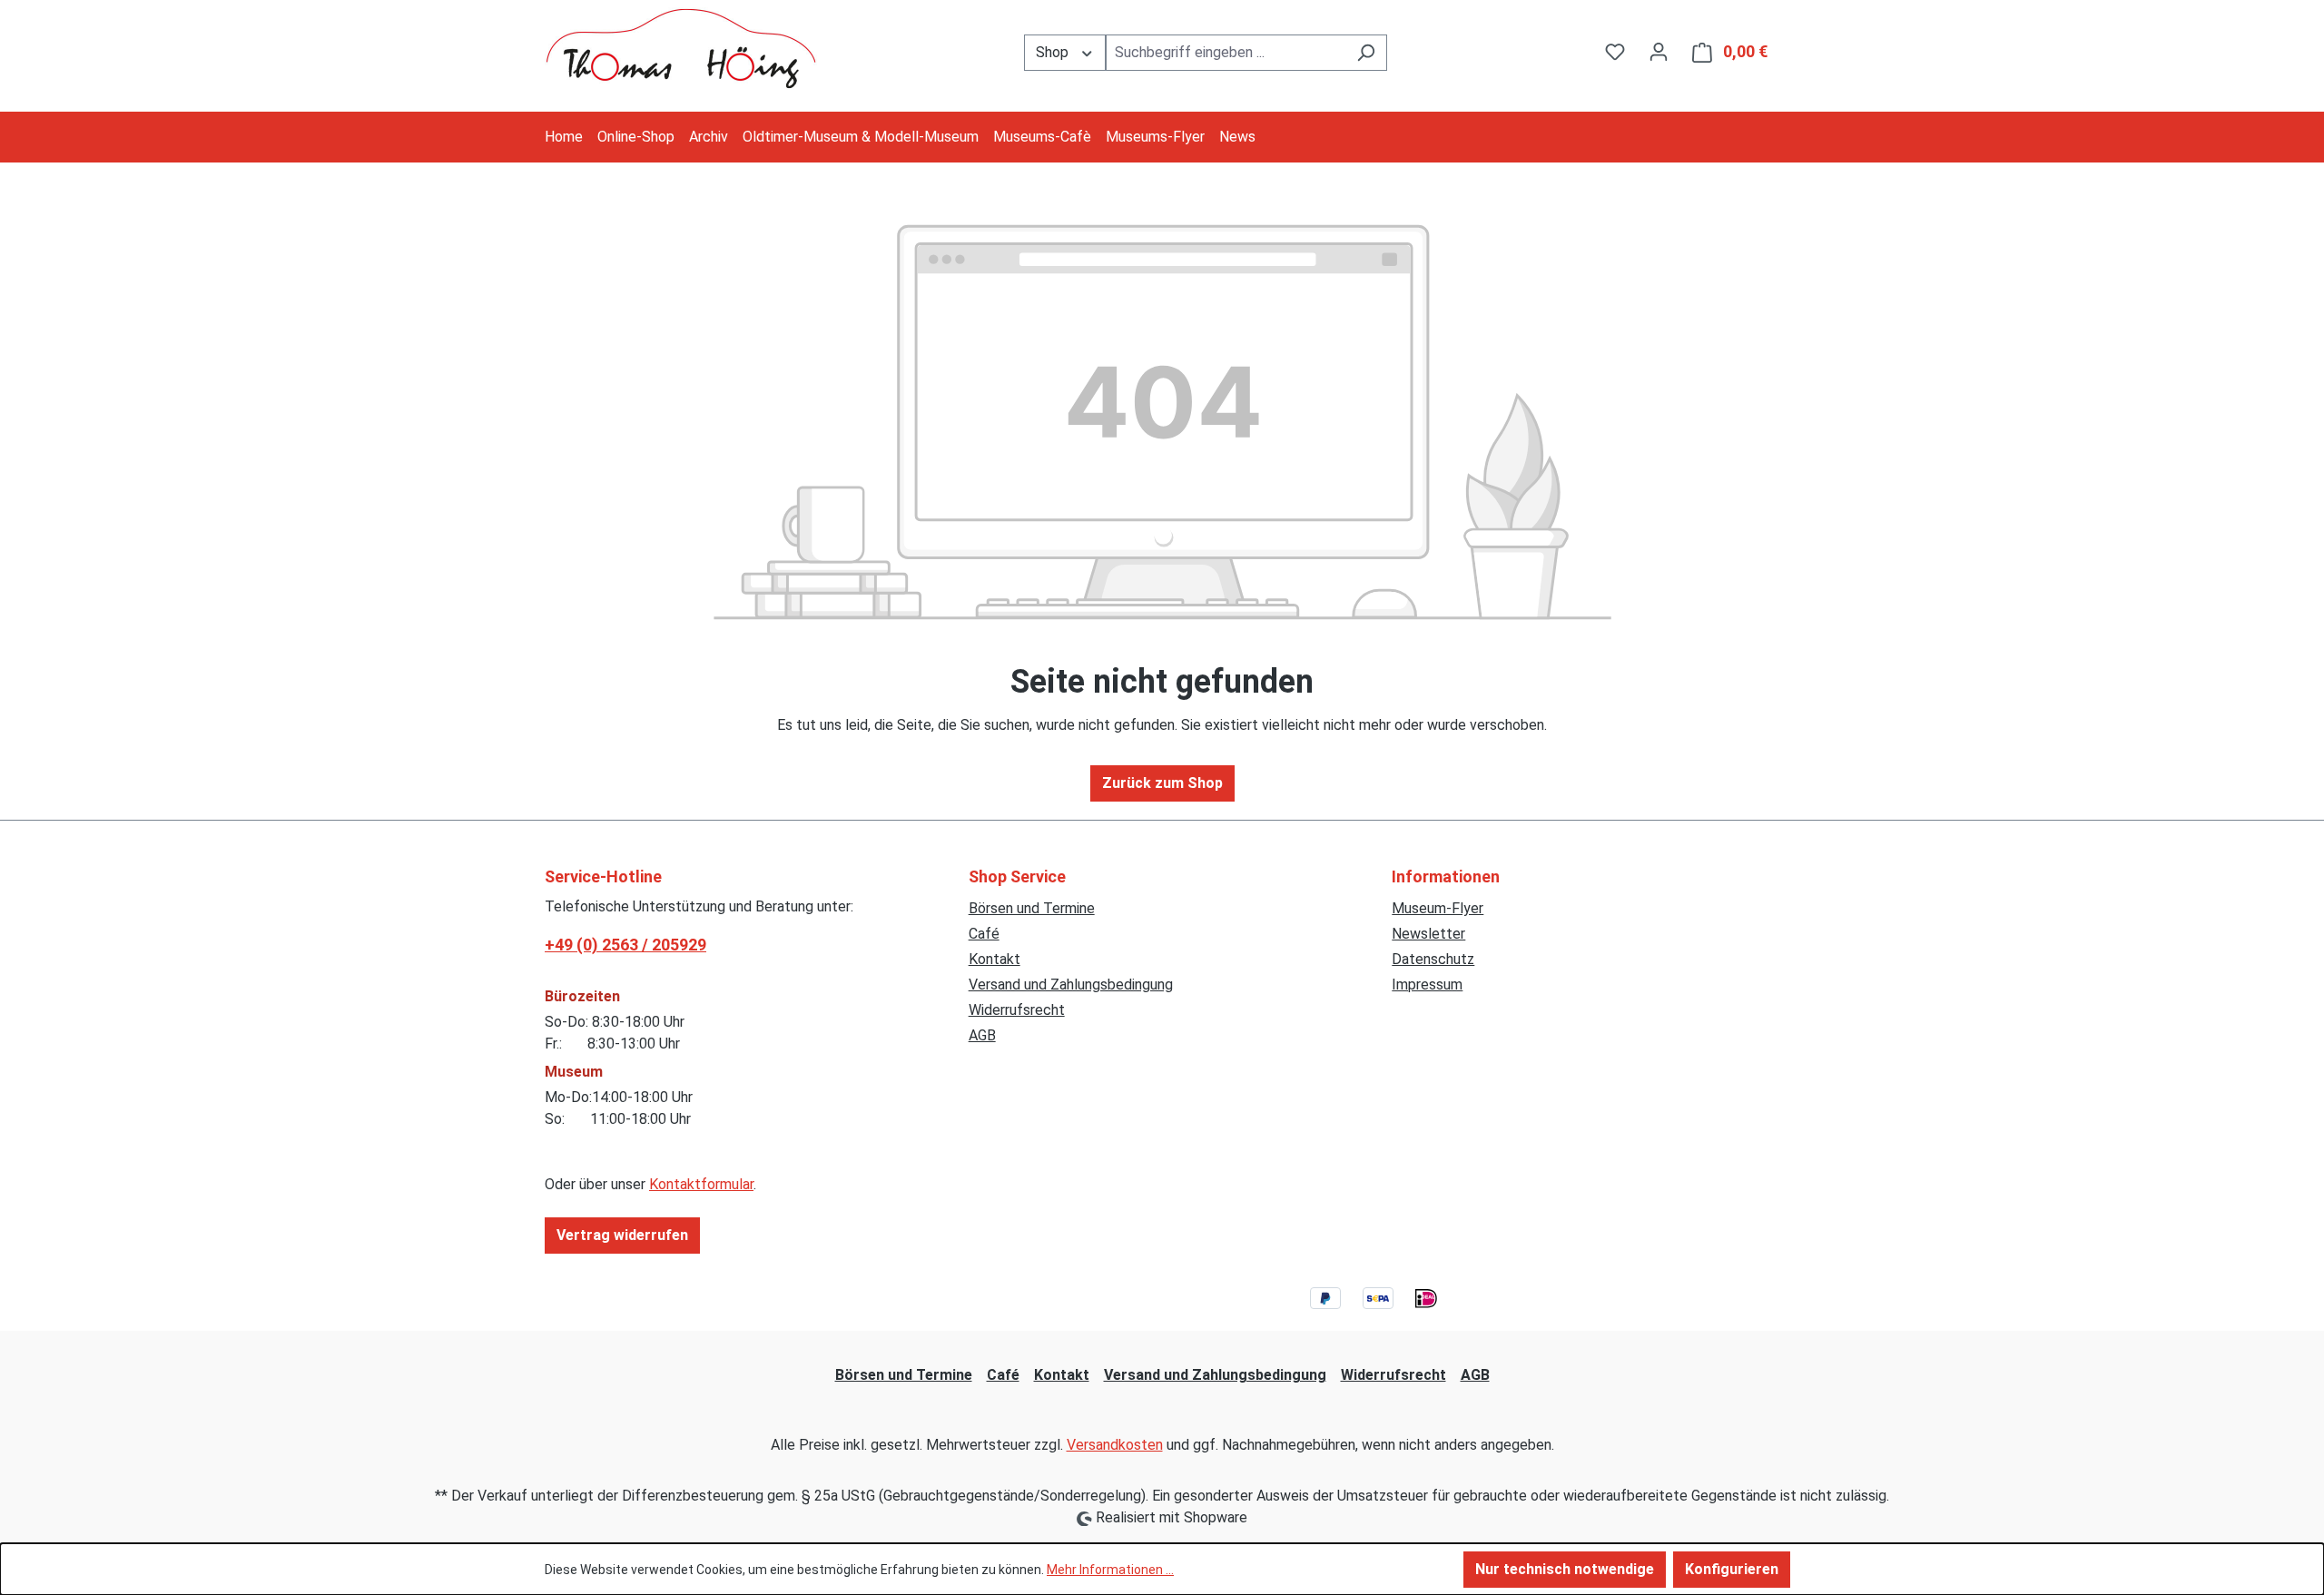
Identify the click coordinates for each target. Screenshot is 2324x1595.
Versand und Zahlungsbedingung (1071, 985)
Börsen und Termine (1032, 908)
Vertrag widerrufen (622, 1235)
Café (984, 934)
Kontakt (995, 959)
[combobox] (1226, 53)
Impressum (1427, 985)
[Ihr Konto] (1659, 52)
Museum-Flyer (1438, 908)
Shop (1054, 52)
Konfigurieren (1732, 1569)
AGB (982, 1035)
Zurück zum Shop (1162, 783)
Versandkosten (1115, 1445)
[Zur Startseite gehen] (681, 49)
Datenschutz (1433, 959)
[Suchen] (1366, 53)
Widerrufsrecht (1017, 1010)
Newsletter (1428, 934)
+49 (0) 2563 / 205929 (625, 945)
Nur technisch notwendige (1565, 1569)
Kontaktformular (701, 1184)
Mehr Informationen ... (1110, 1570)
